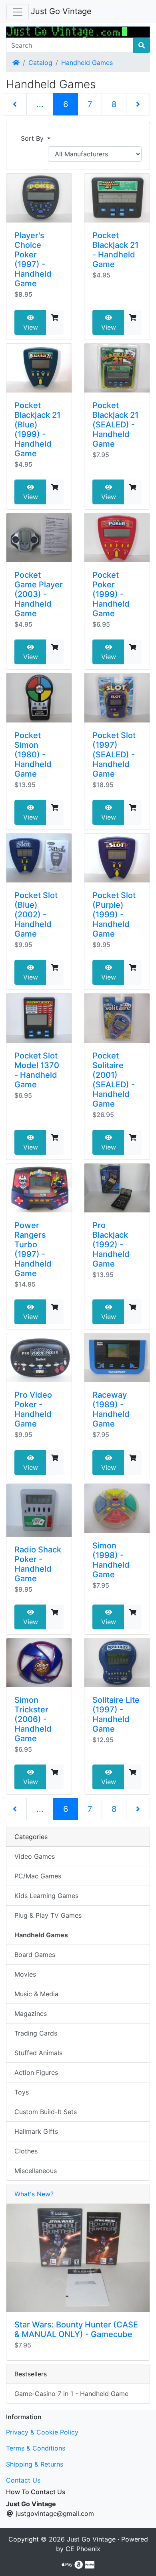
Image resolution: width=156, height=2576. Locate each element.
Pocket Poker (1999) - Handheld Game (111, 594)
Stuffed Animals (38, 2053)
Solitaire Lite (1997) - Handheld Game (116, 1714)
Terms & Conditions (36, 2448)
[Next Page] (138, 104)
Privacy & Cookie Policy (42, 2432)
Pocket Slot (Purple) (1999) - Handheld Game (114, 915)
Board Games (35, 1955)
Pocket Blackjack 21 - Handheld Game (115, 250)
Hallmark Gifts (36, 2131)
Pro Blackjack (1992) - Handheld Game (111, 1244)
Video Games (35, 1856)
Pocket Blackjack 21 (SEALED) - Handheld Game (115, 425)
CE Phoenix (83, 2549)
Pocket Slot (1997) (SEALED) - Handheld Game (114, 755)
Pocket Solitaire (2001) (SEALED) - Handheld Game (114, 1080)
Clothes (26, 2151)
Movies (25, 1974)
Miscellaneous (36, 2171)
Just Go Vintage (61, 11)
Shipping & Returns (35, 2464)
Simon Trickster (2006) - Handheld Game (33, 1719)
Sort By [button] (33, 138)
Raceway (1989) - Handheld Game (111, 1409)
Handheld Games (87, 63)
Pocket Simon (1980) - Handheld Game (33, 755)
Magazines (31, 2013)
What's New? (34, 2194)
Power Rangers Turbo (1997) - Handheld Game (33, 1249)
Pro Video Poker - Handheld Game (33, 1409)
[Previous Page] (15, 104)
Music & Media (36, 1994)
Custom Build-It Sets (46, 2112)
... (40, 104)
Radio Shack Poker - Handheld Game (38, 1564)
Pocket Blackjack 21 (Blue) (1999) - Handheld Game (37, 429)
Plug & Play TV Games (48, 1915)
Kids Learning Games (46, 1896)
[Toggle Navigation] (18, 12)
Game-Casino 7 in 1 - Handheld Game (71, 2394)
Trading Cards (36, 2033)
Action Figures (36, 2072)
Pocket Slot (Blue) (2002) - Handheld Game (36, 915)
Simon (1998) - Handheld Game (111, 1560)
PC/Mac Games (38, 1876)
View (31, 327)
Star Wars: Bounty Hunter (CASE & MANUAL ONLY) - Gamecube (76, 2329)
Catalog (40, 63)
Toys (22, 2092)
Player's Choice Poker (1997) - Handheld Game (33, 259)
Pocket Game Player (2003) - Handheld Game (39, 594)
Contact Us (23, 2480)
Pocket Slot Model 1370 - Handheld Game (37, 1070)
